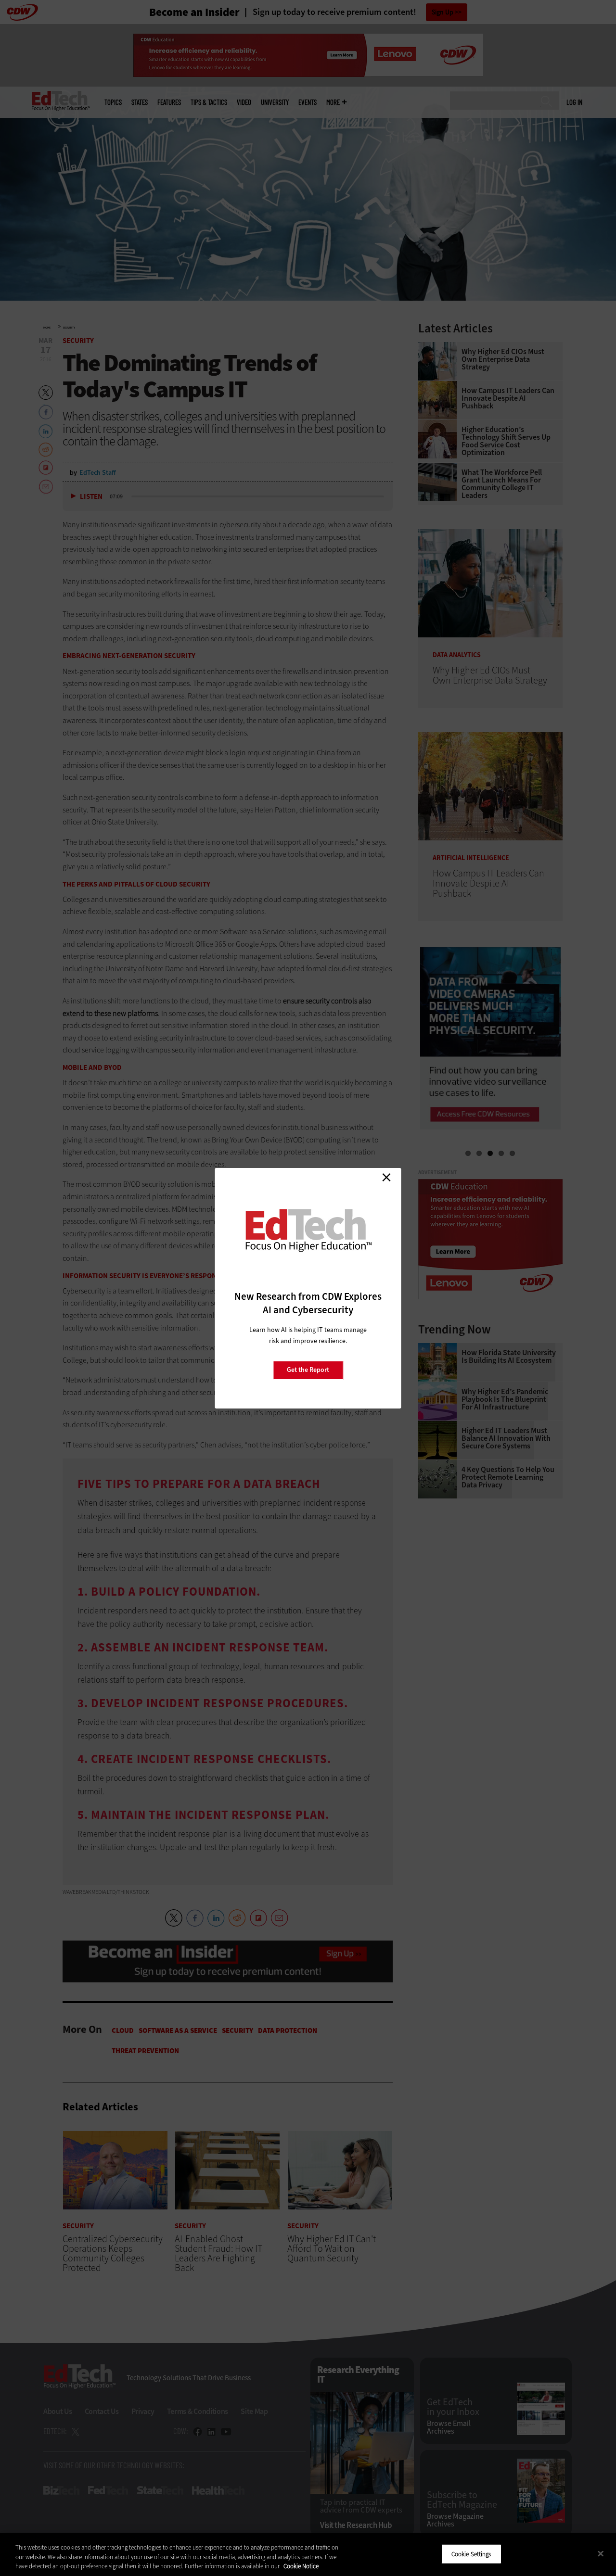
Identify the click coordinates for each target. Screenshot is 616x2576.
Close (386, 1178)
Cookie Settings (471, 2554)
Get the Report (308, 1370)
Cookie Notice (301, 2566)
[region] (308, 2555)
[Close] (601, 2553)
